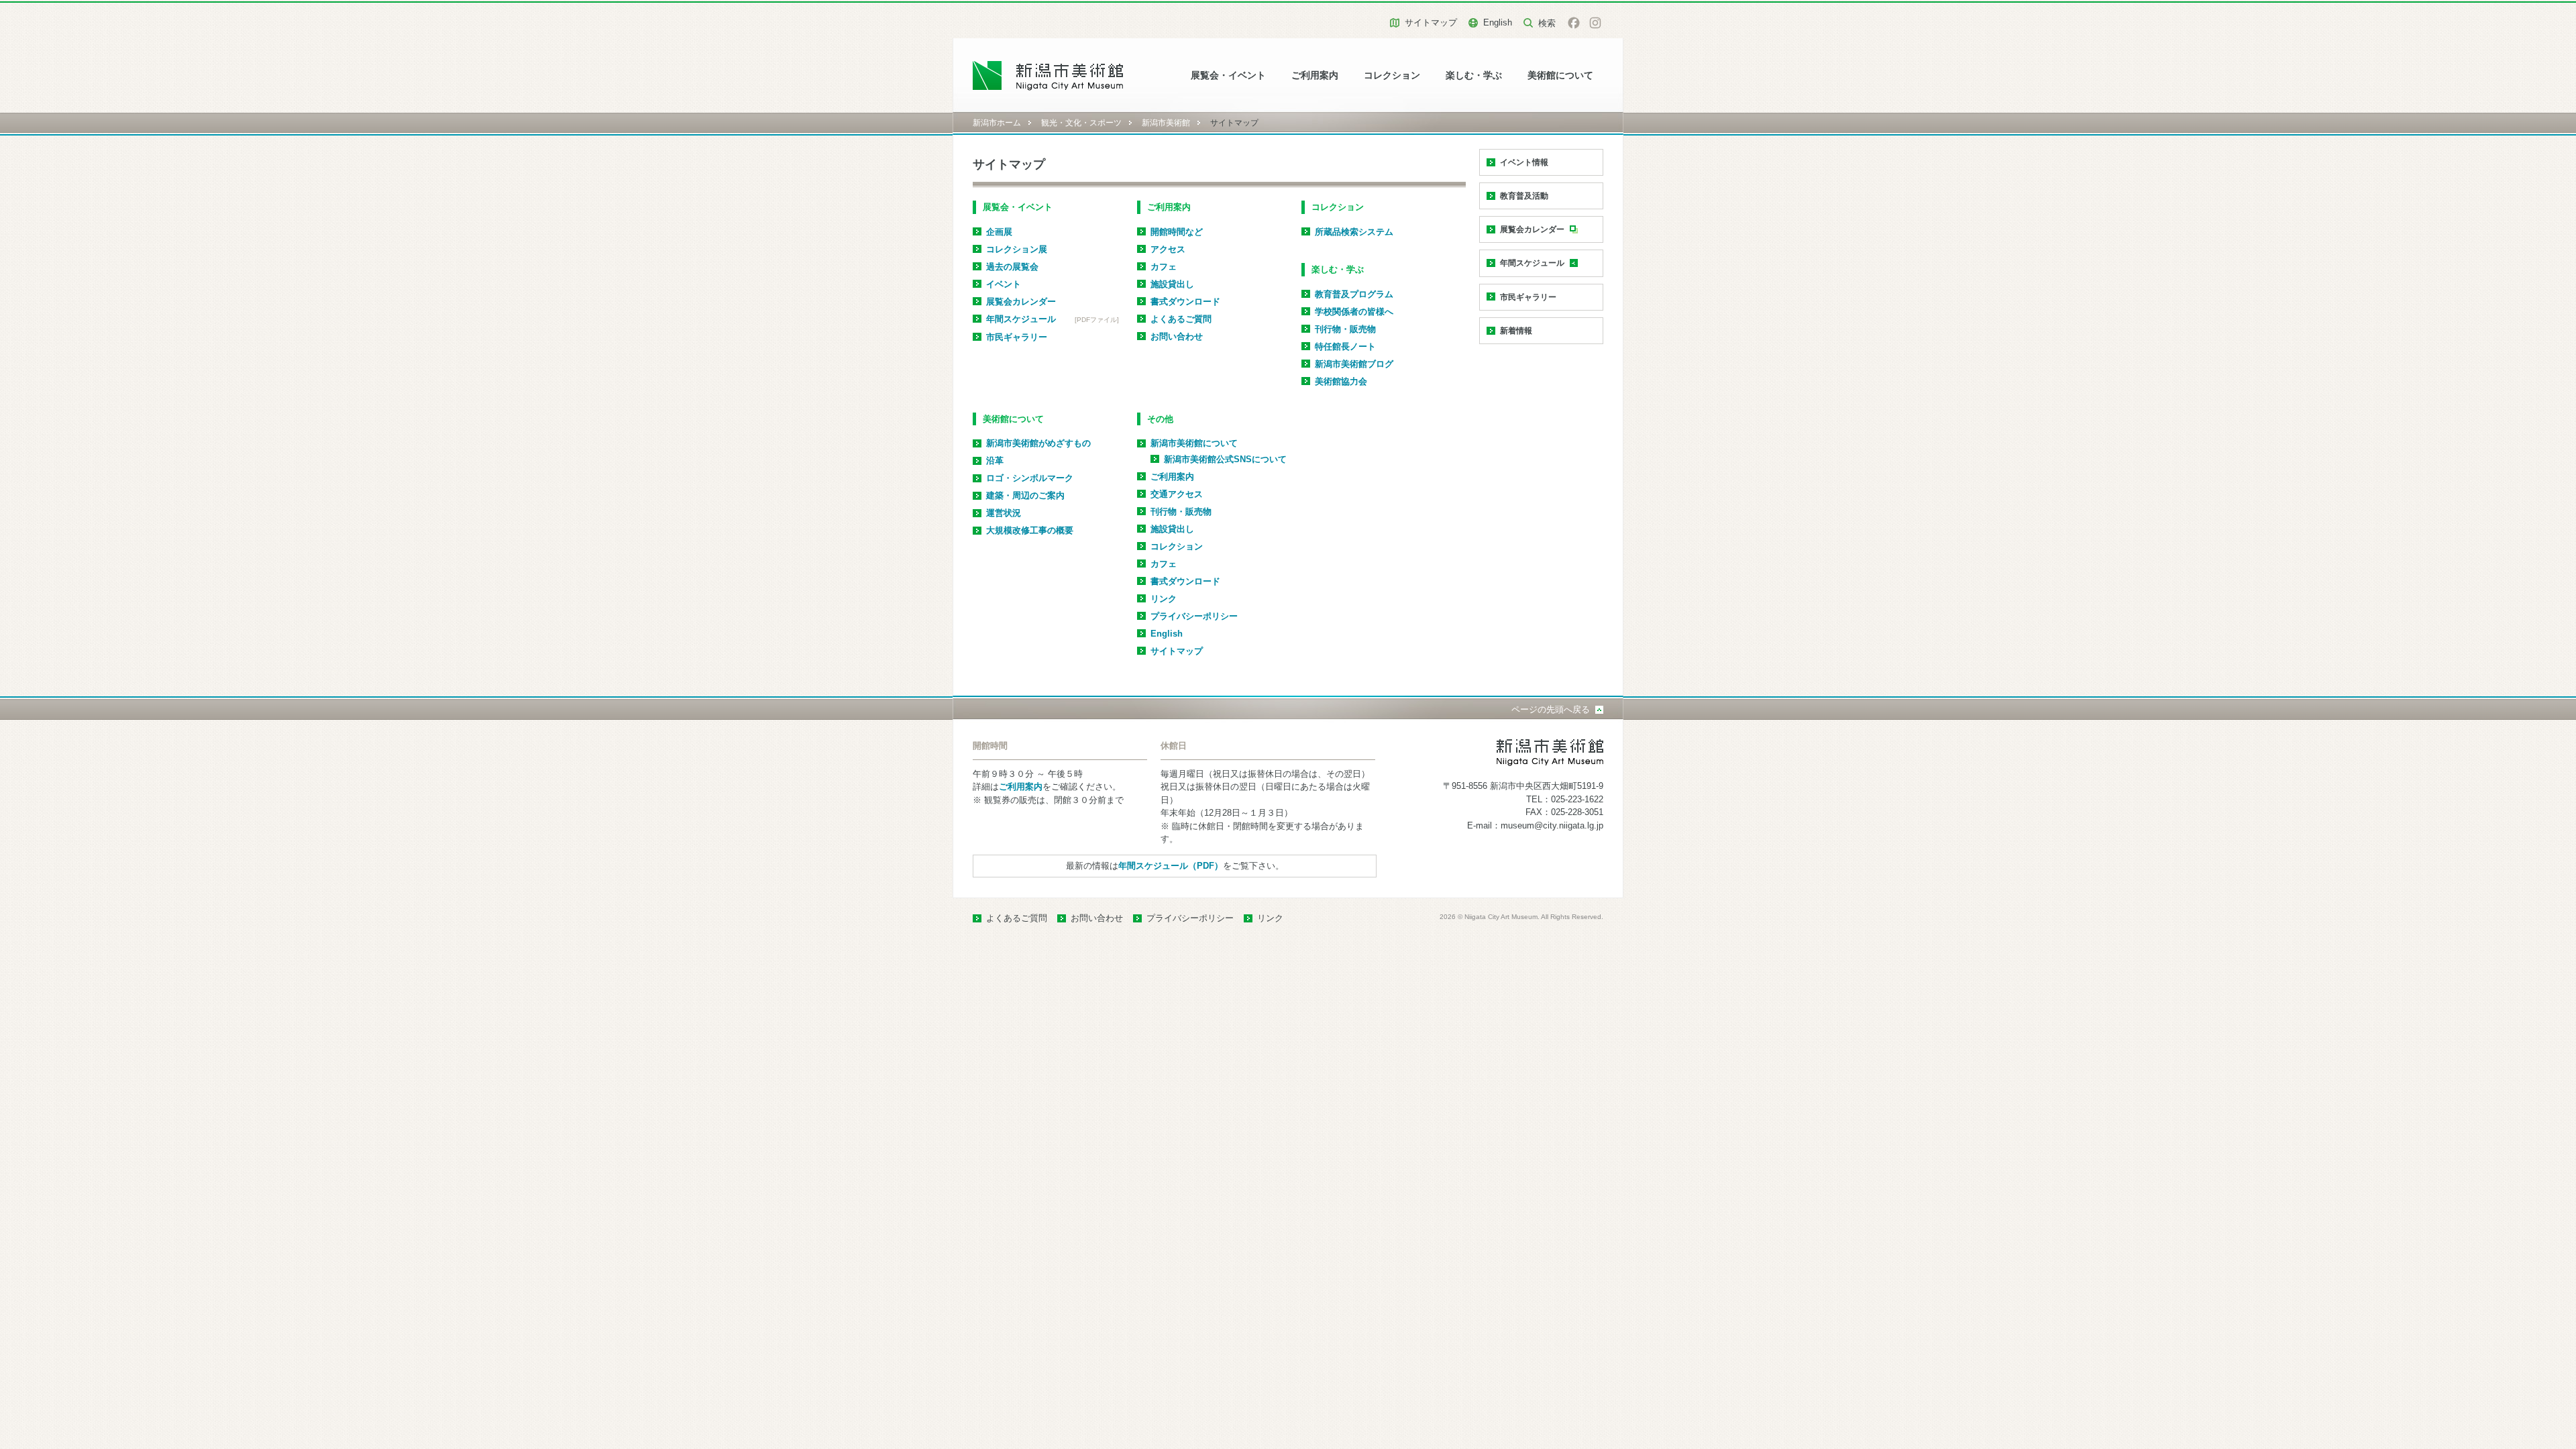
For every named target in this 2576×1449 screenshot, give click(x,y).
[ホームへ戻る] (1048, 75)
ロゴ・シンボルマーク (1030, 478)
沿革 (995, 461)
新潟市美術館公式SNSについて (1225, 459)
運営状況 (1004, 513)
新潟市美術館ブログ (1354, 364)
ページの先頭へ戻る (1551, 709)
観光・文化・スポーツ (1081, 123)
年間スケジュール (1021, 319)
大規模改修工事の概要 (1030, 530)
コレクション (1392, 75)
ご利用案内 (1315, 75)
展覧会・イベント (1228, 75)
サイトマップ (1431, 22)
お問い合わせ (1177, 336)
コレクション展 (1017, 249)
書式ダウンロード (1185, 302)
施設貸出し (1172, 284)
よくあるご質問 (1181, 319)
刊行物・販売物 (1345, 329)
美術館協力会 (1341, 381)
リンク (1164, 599)
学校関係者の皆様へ (1354, 312)
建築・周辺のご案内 (1025, 495)
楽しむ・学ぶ (1474, 75)
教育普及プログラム (1354, 294)
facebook (1574, 23)
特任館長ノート (1345, 346)
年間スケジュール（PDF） (1171, 866)
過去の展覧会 (1012, 267)
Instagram (1595, 23)
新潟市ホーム (997, 123)
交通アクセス (1177, 494)
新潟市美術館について (1194, 443)
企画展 (999, 232)
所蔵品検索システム (1354, 232)
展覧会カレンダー (1021, 302)
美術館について (1560, 75)
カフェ (1164, 267)
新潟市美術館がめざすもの (1038, 443)
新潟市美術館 (1166, 123)
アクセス (1168, 249)
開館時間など (1177, 232)
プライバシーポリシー (1194, 616)
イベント (1004, 284)
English (1498, 22)
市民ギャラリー (1017, 337)
